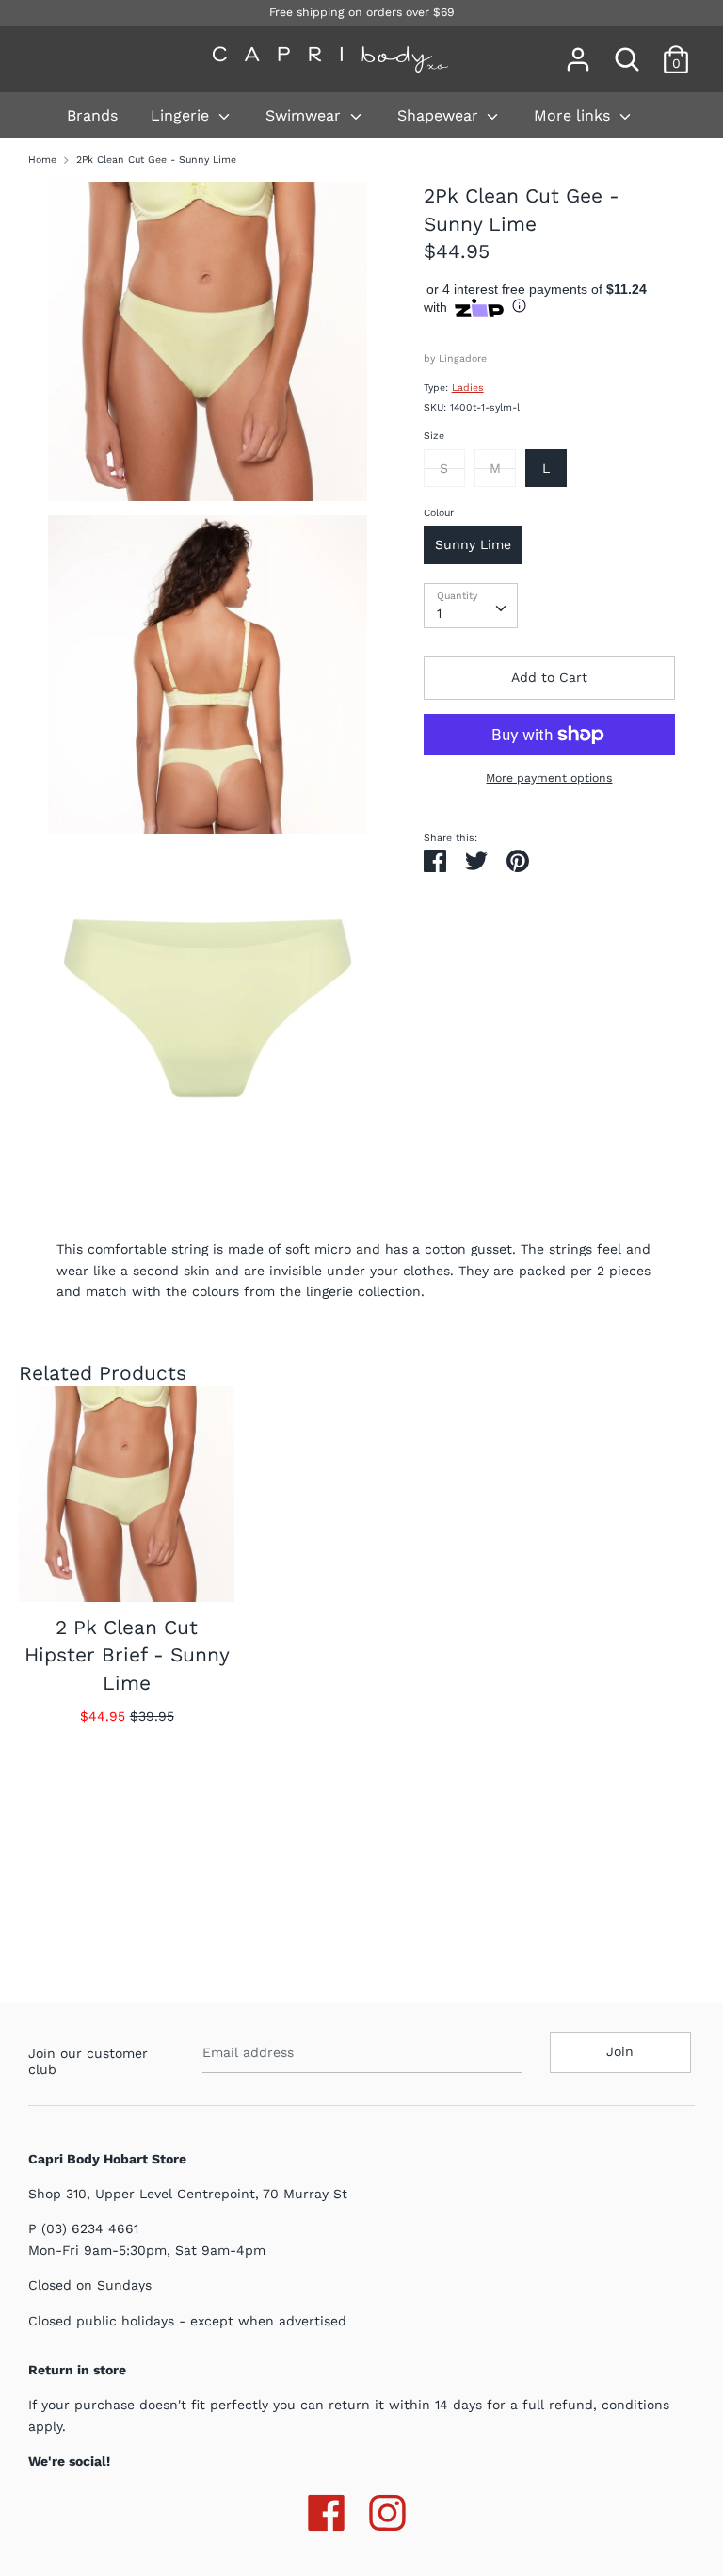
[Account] (578, 51)
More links (574, 115)
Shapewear (440, 115)
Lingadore (463, 358)
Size (434, 436)
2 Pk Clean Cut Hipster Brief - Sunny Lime (127, 1655)
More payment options (549, 778)
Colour (439, 513)
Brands (92, 115)
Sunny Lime (473, 544)
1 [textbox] (439, 613)
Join (620, 2051)
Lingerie (182, 115)
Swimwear (305, 115)
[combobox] (471, 606)
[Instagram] (387, 2509)
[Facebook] (326, 2509)
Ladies (468, 388)
